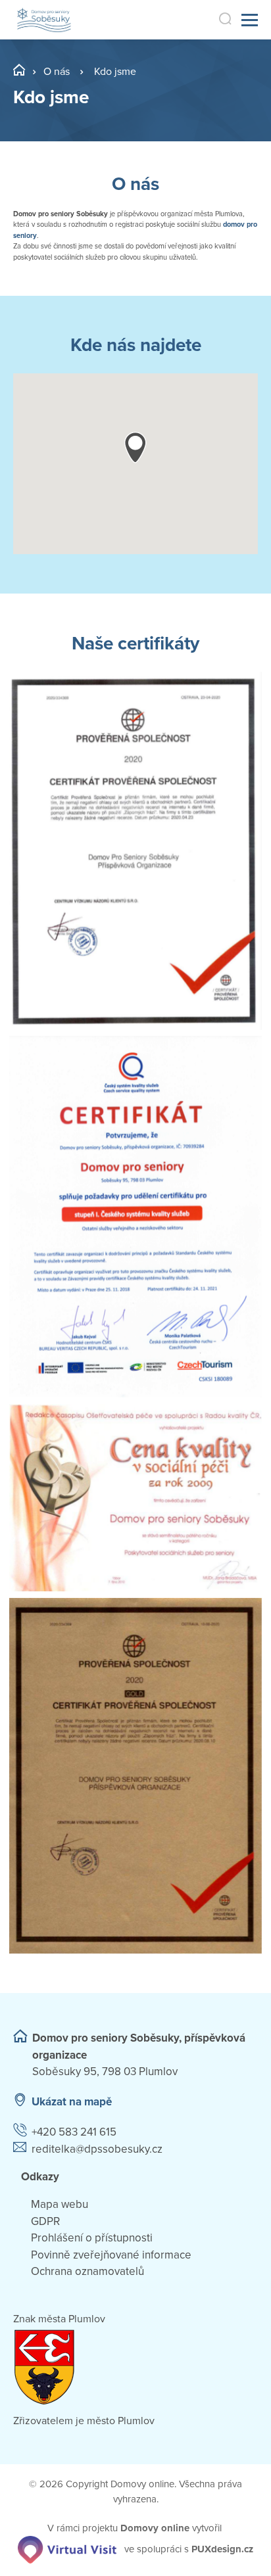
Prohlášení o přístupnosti (92, 2238)
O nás (57, 72)
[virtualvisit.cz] (67, 2549)
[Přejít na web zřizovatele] (135, 2367)
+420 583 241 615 (74, 2132)
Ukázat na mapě (72, 2102)
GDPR (45, 2221)
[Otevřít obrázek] (135, 851)
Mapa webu (60, 2204)
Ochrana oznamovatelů (87, 2271)
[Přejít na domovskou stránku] (44, 20)
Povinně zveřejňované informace (111, 2255)
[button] (135, 447)
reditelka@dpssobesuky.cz (97, 2149)
